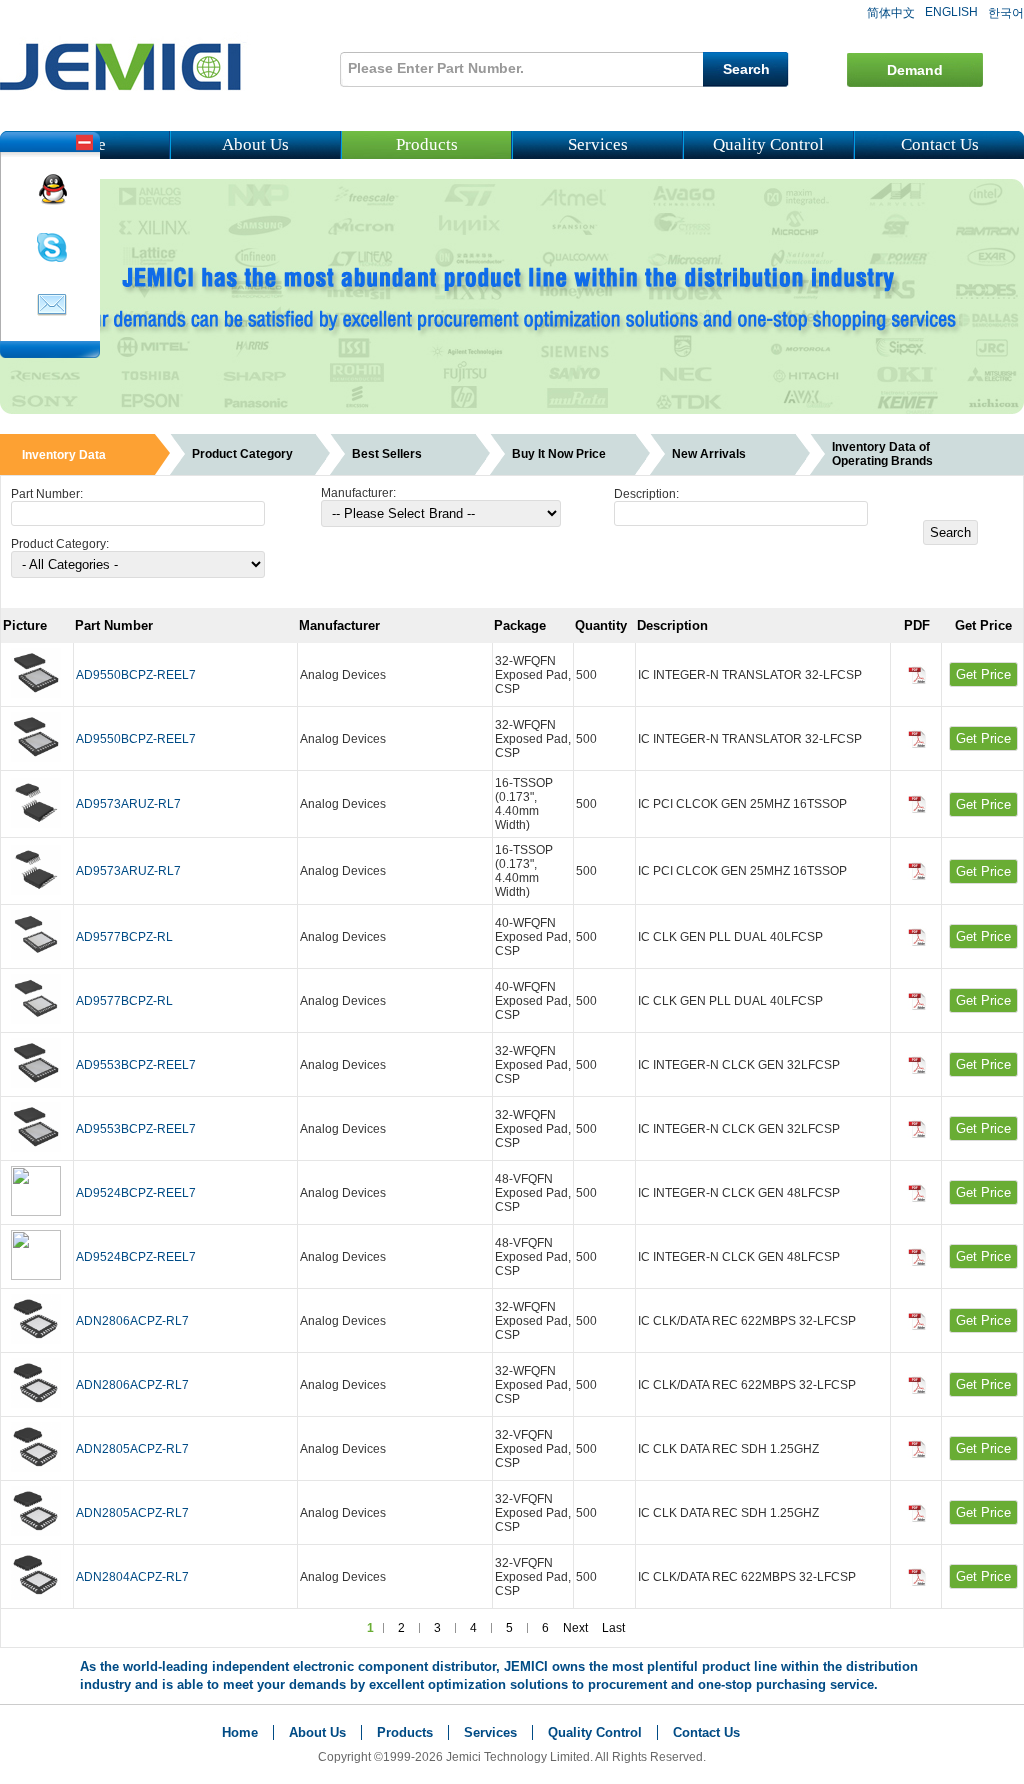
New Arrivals (709, 454)
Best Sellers (387, 454)
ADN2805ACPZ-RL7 (132, 1449)
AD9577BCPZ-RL (124, 937)
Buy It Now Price (559, 454)
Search (746, 69)
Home (240, 1732)
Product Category (242, 454)
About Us (255, 144)
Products (427, 144)
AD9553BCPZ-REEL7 (136, 1065)
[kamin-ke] (52, 259)
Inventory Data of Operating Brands (882, 454)
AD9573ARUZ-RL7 (128, 804)
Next (575, 1628)
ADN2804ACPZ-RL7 (132, 1577)
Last (613, 1628)
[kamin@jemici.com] (52, 317)
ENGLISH (951, 12)
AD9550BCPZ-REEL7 (136, 675)
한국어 (1006, 13)
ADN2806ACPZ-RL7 (132, 1321)
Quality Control (768, 144)
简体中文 (891, 13)
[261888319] (52, 201)
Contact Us (940, 144)
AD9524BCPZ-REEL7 (136, 1193)
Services (598, 144)
